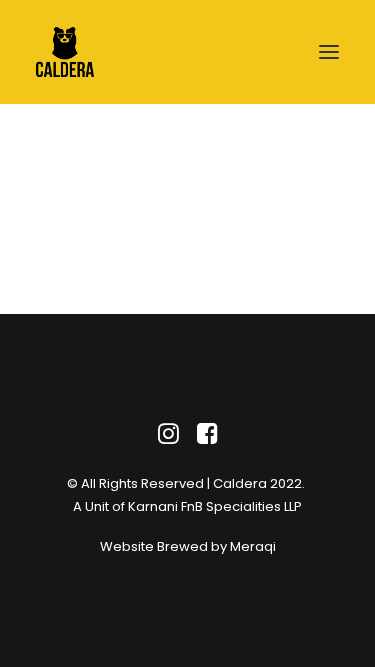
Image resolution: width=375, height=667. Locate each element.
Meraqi (253, 546)
